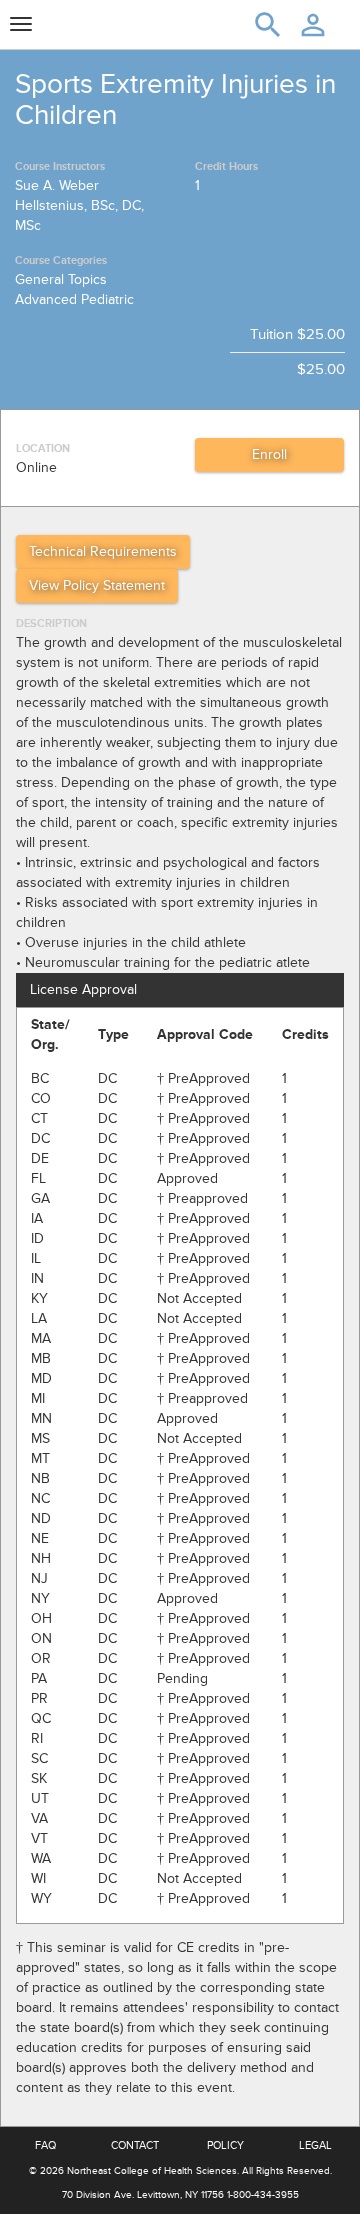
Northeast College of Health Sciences (152, 2171)
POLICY (225, 2145)
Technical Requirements (103, 551)
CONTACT (135, 2145)
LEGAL (315, 2145)
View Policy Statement (97, 585)
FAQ (45, 2145)
